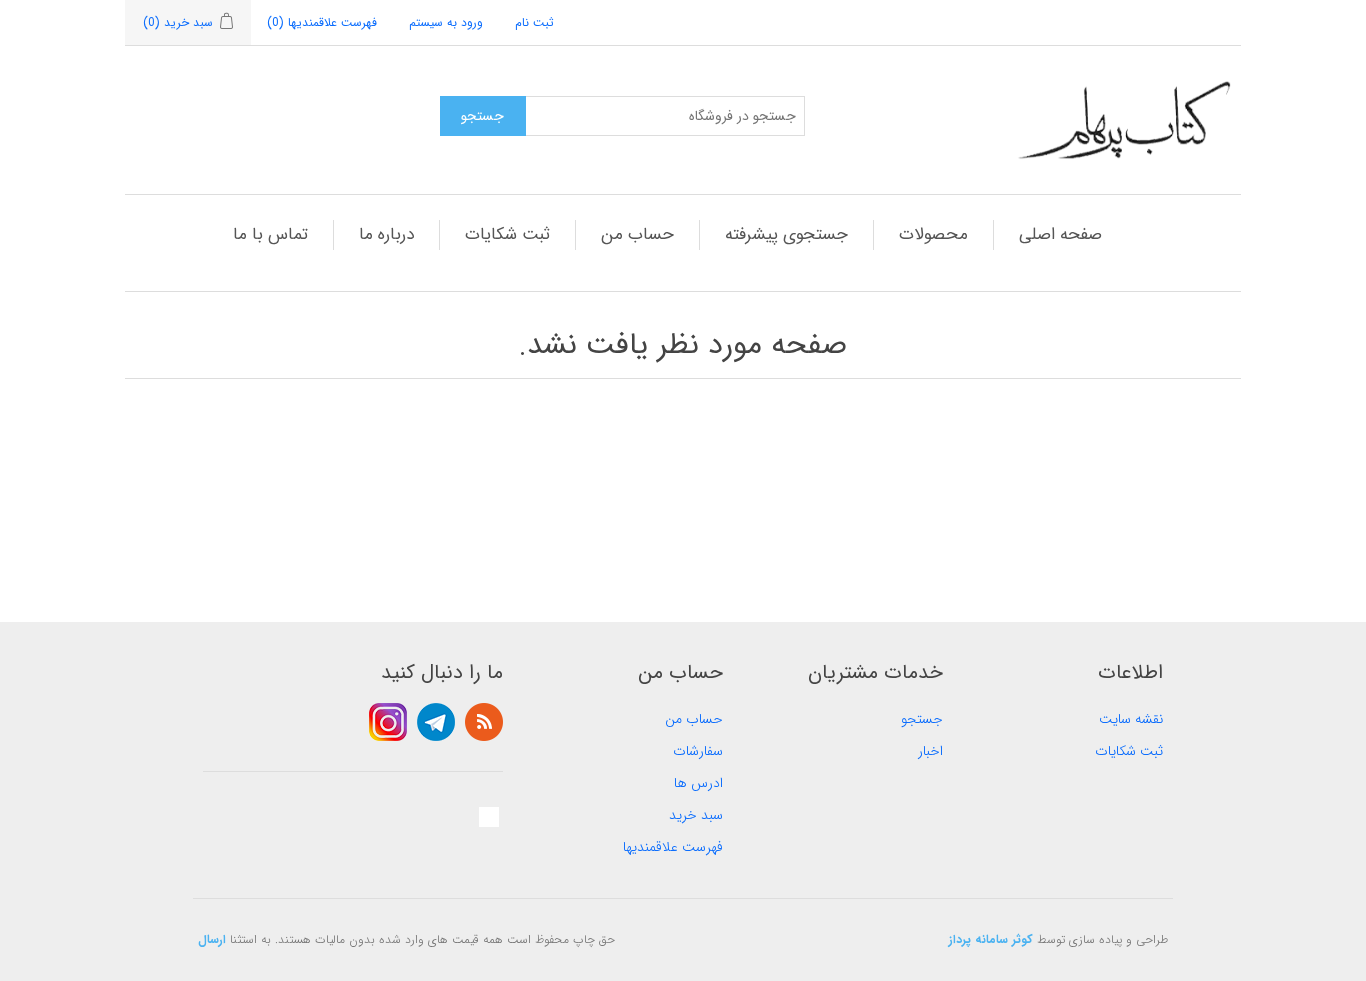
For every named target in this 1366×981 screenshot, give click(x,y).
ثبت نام (534, 22)
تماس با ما (270, 234)
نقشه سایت (1131, 719)
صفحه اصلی (1060, 234)
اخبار (930, 751)
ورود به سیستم (446, 22)
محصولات (933, 234)
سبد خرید (696, 815)
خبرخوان (484, 722)
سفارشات (698, 751)
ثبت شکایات (507, 234)
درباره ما (386, 234)
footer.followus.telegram (436, 722)
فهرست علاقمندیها (673, 847)
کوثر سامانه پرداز (991, 939)
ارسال (212, 939)
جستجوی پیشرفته (786, 234)
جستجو (922, 719)
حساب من (637, 234)
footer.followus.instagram (388, 722)
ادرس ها (698, 783)
